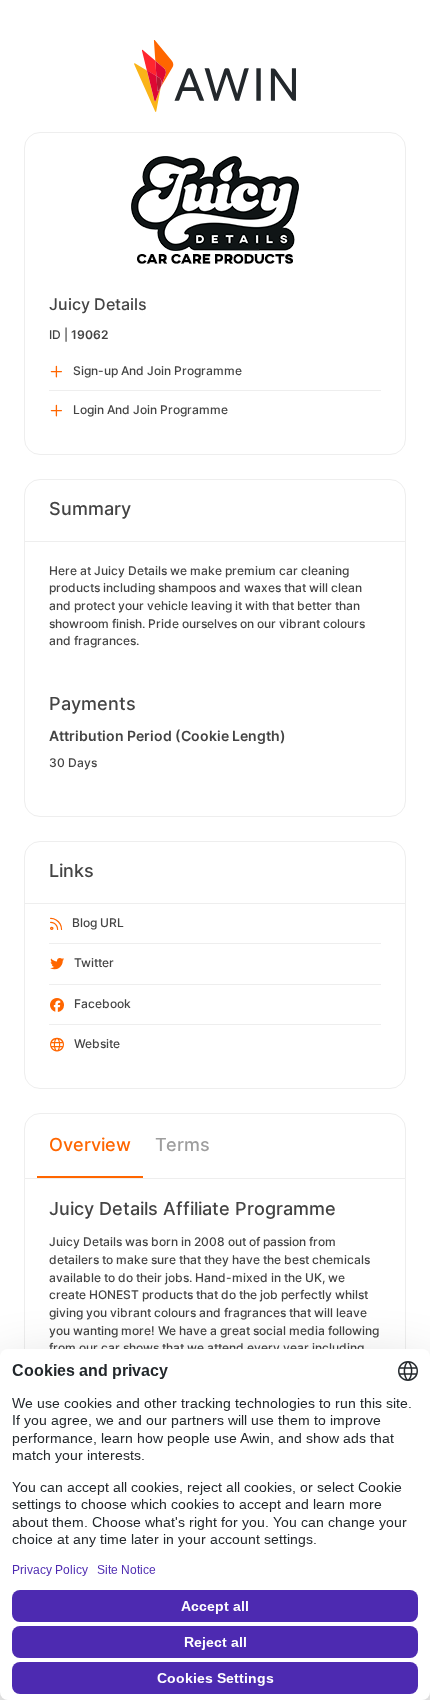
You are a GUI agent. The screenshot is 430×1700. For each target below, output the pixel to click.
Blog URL (98, 922)
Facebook (102, 1003)
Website (97, 1043)
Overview (90, 1144)
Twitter (94, 962)
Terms (182, 1144)
